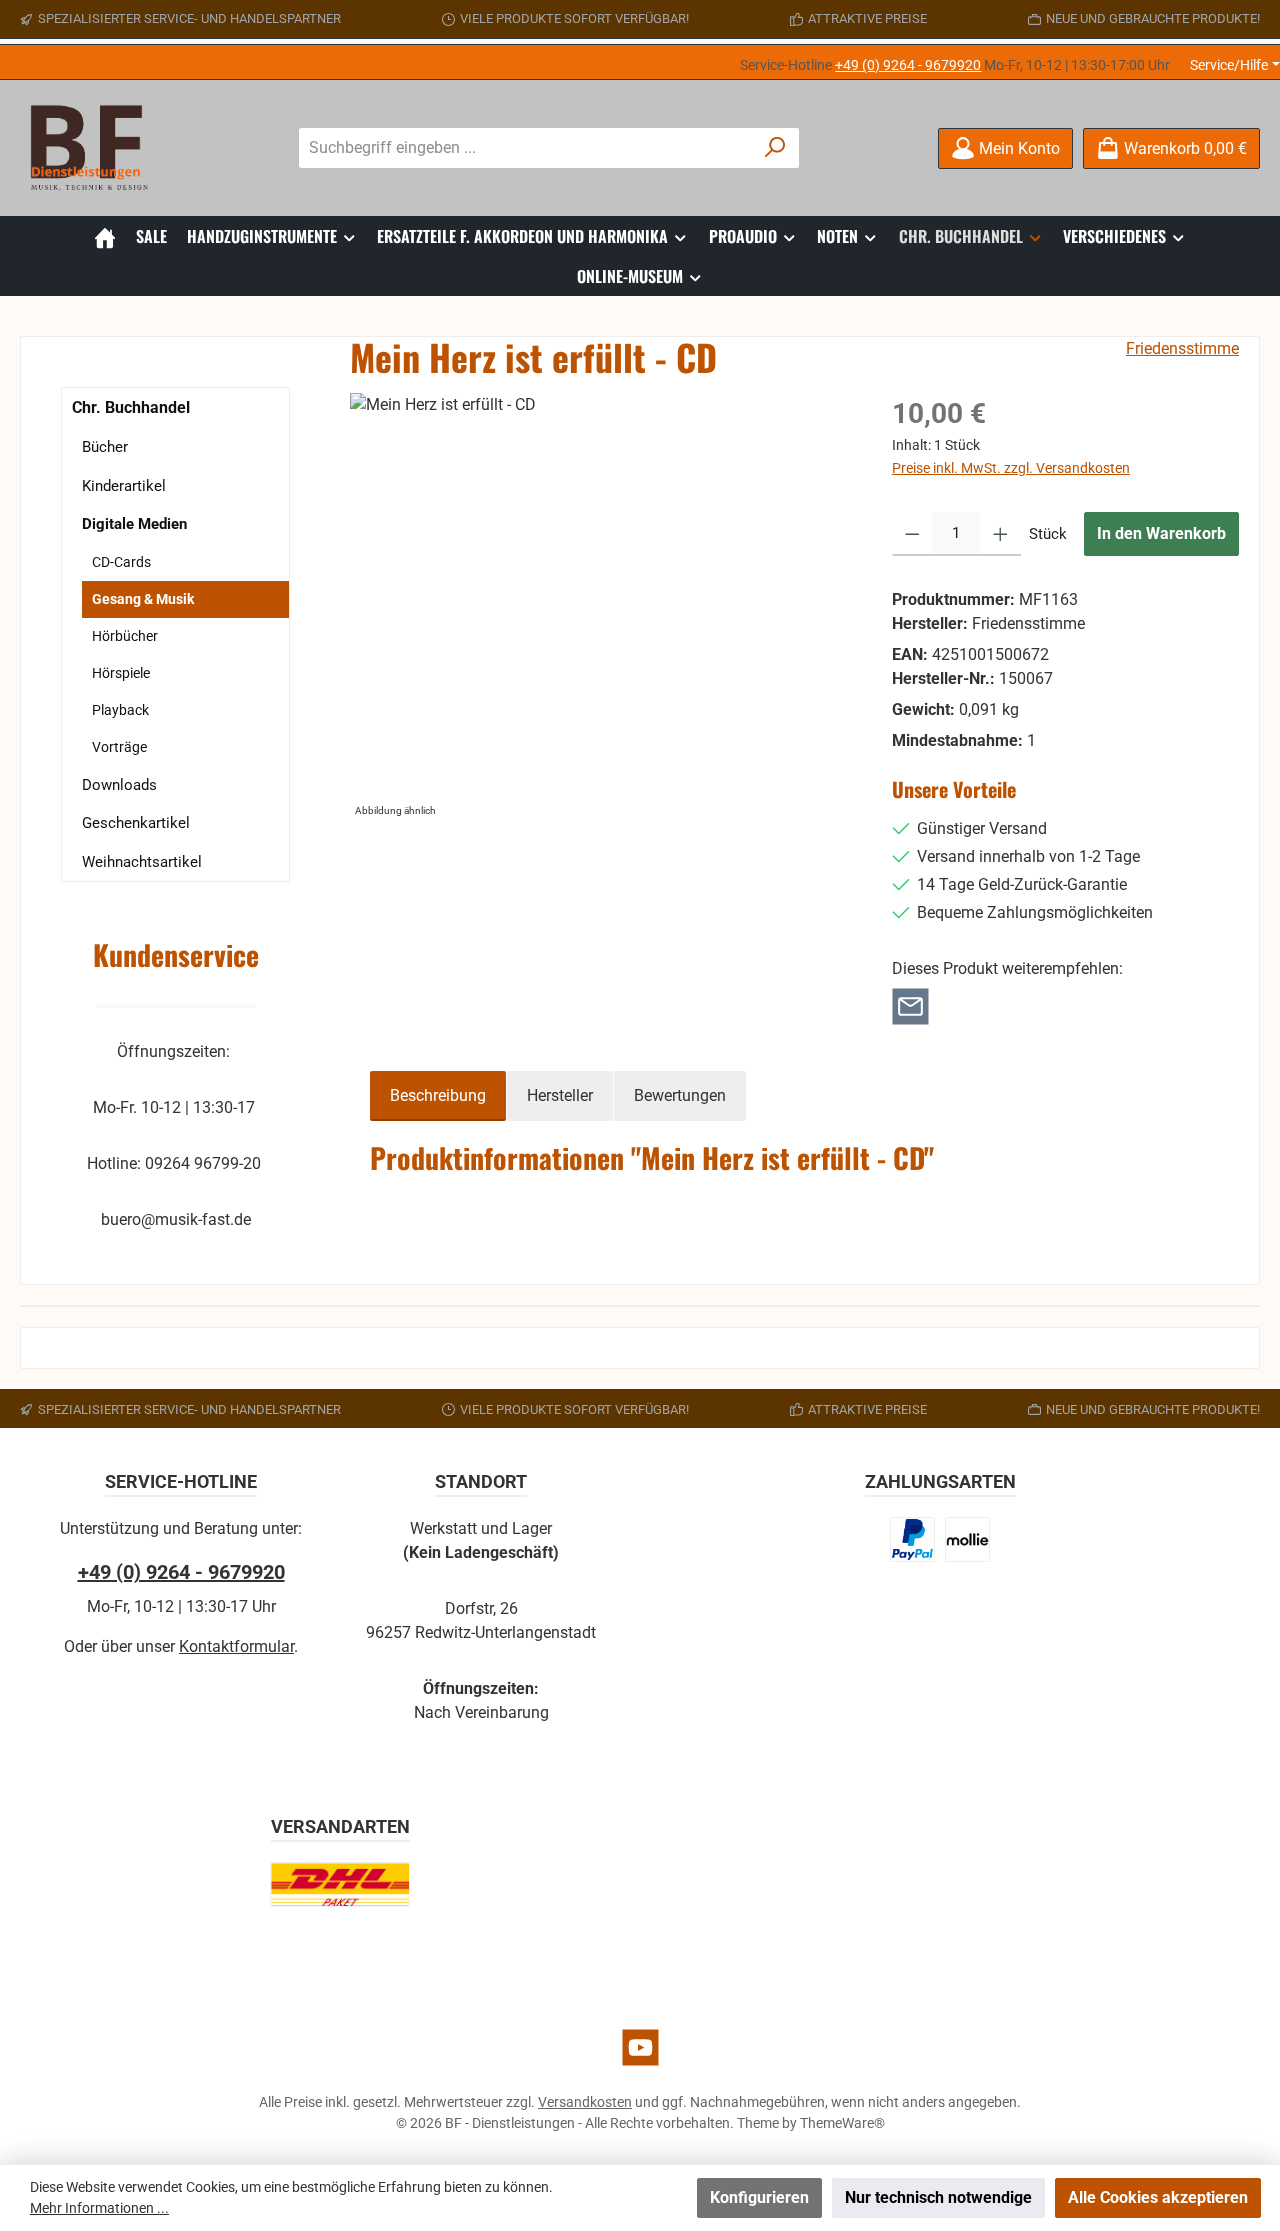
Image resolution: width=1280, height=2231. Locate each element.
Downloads (119, 785)
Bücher (105, 447)
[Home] (105, 236)
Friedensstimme (1182, 348)
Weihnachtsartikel (142, 862)
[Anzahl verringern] (912, 534)
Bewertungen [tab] (680, 1095)
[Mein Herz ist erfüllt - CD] (600, 608)
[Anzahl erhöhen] (1000, 534)
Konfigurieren (759, 2197)
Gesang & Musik (143, 599)
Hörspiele (121, 673)
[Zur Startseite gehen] (95, 148)
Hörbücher (125, 636)
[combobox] (526, 148)
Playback (120, 710)
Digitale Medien (134, 524)
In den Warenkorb (1161, 533)
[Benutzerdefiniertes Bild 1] (913, 1539)
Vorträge (119, 747)
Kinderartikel (124, 486)
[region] (601, 608)
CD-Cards (121, 562)
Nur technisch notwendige (938, 2197)
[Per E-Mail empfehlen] (910, 1005)
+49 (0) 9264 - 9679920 (908, 65)
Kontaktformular (236, 1646)
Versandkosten (585, 2102)
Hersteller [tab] (560, 1095)
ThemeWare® (842, 2123)
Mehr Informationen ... (99, 2208)
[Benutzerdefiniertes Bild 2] (967, 1539)
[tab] (438, 1096)
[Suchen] (775, 148)
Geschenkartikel (136, 823)
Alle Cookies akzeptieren (1158, 2197)
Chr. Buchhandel (131, 407)
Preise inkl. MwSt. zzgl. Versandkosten (1011, 468)
